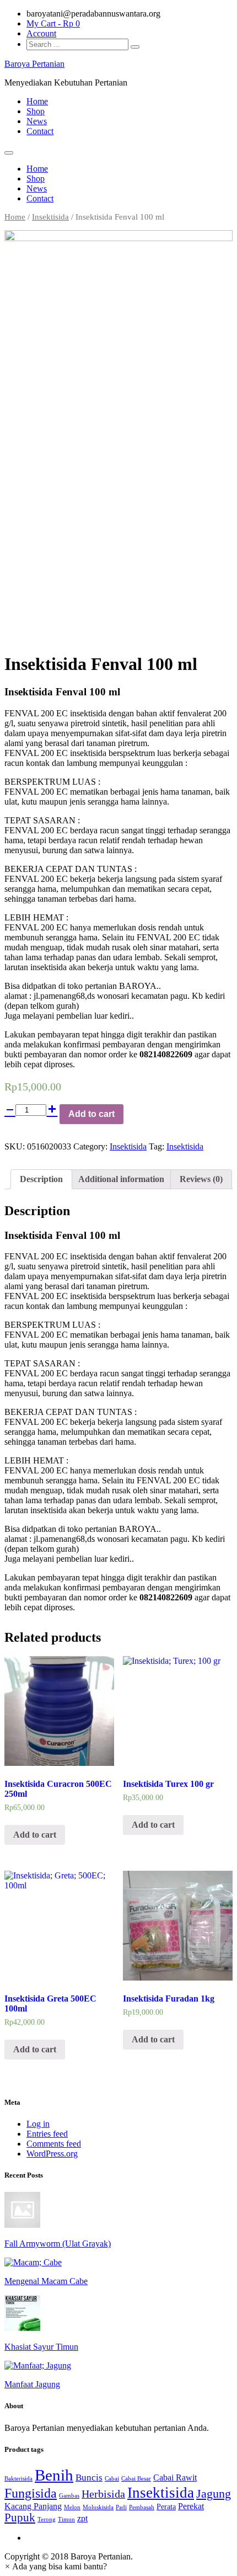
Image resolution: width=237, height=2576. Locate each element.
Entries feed (47, 2134)
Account (41, 33)
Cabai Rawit (175, 2477)
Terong (47, 2519)
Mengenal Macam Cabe (46, 2281)
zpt (82, 2518)
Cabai (112, 2479)
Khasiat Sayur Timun (41, 2347)
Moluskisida (98, 2507)
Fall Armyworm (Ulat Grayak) (58, 2244)
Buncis (89, 2477)
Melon (72, 2507)
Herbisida (103, 2494)
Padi (121, 2507)
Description (41, 1179)
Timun (66, 2519)
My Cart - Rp (53, 23)
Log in (38, 2124)
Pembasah (142, 2507)
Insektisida (50, 217)
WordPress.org (52, 2154)
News (37, 121)
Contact (40, 131)
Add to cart (91, 1114)
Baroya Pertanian (34, 64)
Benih (54, 2475)
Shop (36, 111)
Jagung (214, 2494)
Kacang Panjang (33, 2506)
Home (37, 101)
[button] (56, 2566)
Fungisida (31, 2493)
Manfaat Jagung (32, 2384)
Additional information (121, 1179)
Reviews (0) (201, 1179)
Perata (166, 2507)
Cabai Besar (136, 2479)
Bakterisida (18, 2479)
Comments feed (54, 2144)
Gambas (69, 2496)
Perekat (191, 2506)
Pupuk (20, 2518)
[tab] (41, 1179)
